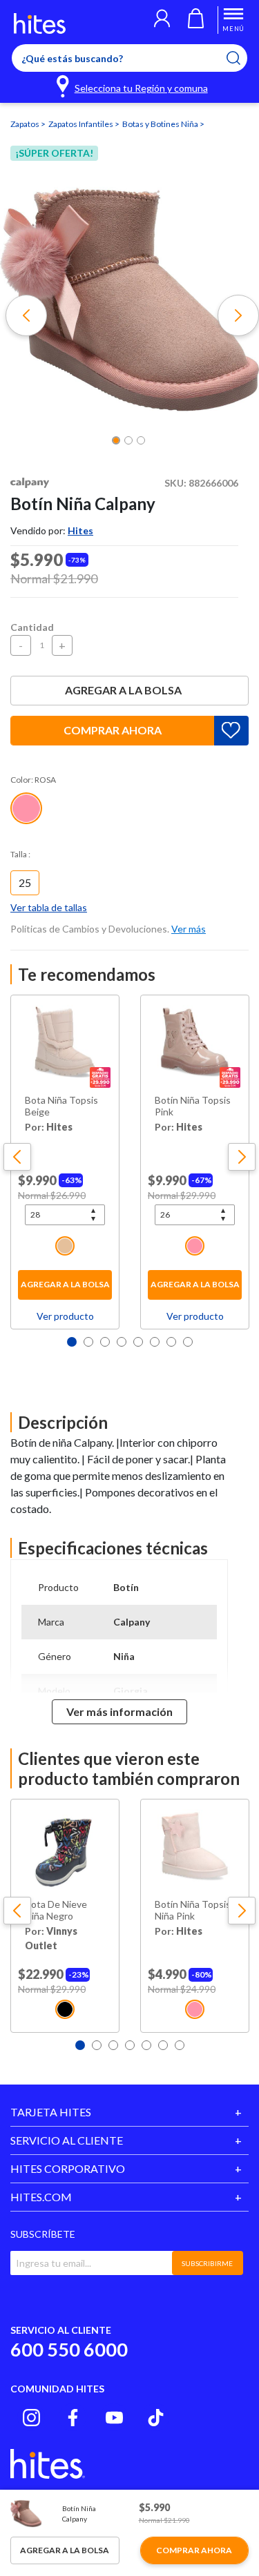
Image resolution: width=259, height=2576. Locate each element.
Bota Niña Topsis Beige (61, 1106)
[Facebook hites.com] (73, 2418)
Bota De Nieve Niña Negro (56, 1910)
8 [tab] (188, 1342)
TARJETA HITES (51, 2112)
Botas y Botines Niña (161, 124)
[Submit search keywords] (242, 58)
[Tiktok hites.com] (156, 2418)
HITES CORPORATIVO (68, 2168)
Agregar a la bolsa (123, 690)
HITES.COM (41, 2197)
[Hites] (40, 23)
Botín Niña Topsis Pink (193, 1106)
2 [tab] (88, 1342)
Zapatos (26, 124)
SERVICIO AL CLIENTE (67, 2140)
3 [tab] (105, 1342)
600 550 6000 (69, 2349)
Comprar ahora (113, 730)
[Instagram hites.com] (31, 2418)
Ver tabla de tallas (49, 907)
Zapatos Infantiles (81, 124)
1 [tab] (72, 1342)
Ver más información (119, 1711)
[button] (162, 20)
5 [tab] (138, 1342)
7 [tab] (171, 1342)
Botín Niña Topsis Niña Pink (193, 1910)
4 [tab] (122, 1342)
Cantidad (32, 627)
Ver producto (65, 1316)
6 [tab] (155, 1342)
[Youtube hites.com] (114, 2418)
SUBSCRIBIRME (207, 2263)
